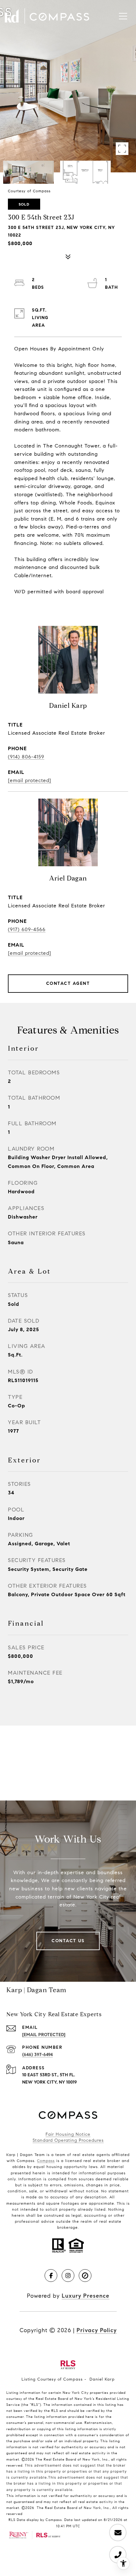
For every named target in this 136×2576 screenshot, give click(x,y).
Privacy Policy (97, 2330)
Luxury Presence (86, 2296)
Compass (46, 2161)
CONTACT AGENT (68, 983)
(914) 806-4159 (26, 757)
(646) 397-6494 (37, 2055)
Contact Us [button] (68, 1941)
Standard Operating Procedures (68, 2140)
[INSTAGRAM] (68, 2276)
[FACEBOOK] (51, 2276)
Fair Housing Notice (68, 2134)
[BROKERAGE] (85, 2276)
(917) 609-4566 (27, 929)
